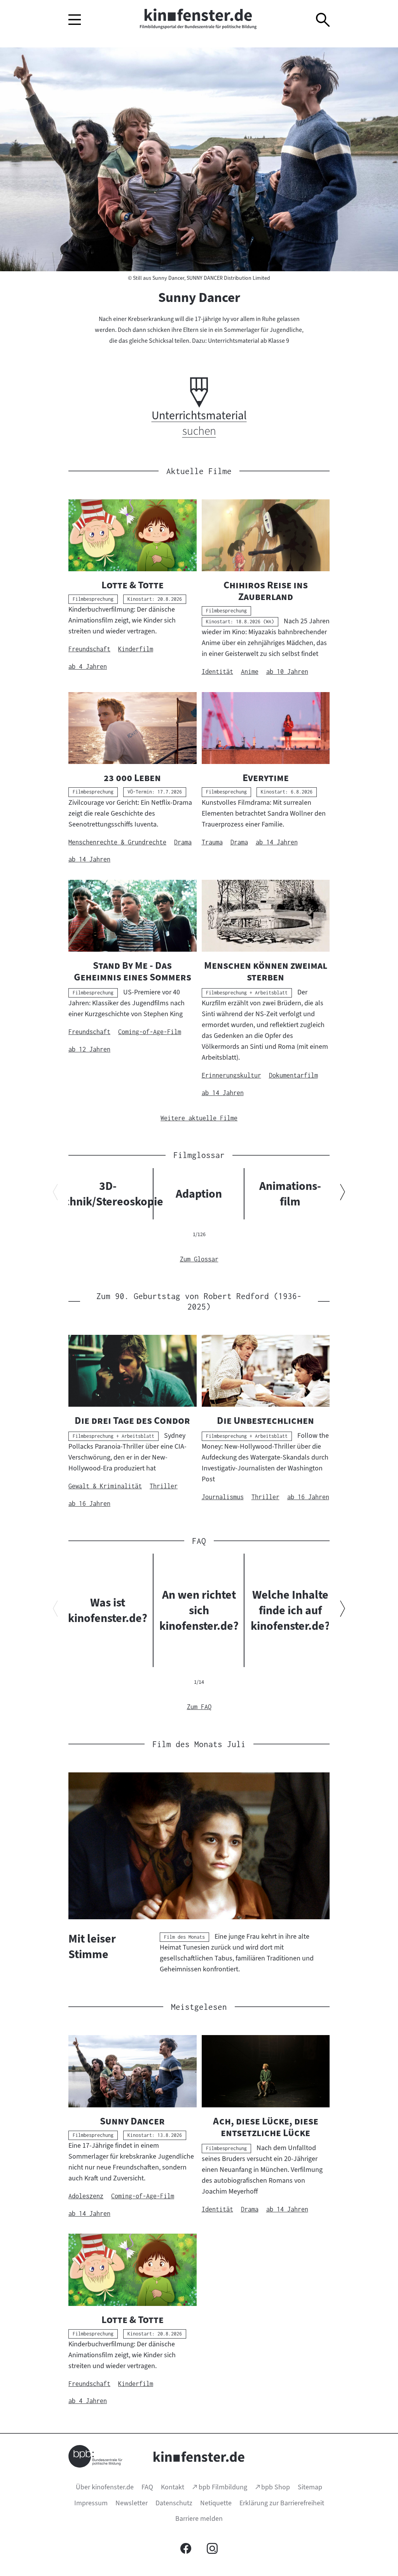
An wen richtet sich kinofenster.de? (199, 1610)
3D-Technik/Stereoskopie (108, 1194)
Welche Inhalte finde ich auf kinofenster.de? (290, 1610)
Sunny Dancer (199, 297)
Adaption (199, 1194)
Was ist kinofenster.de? (108, 1610)
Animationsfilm (290, 1194)
